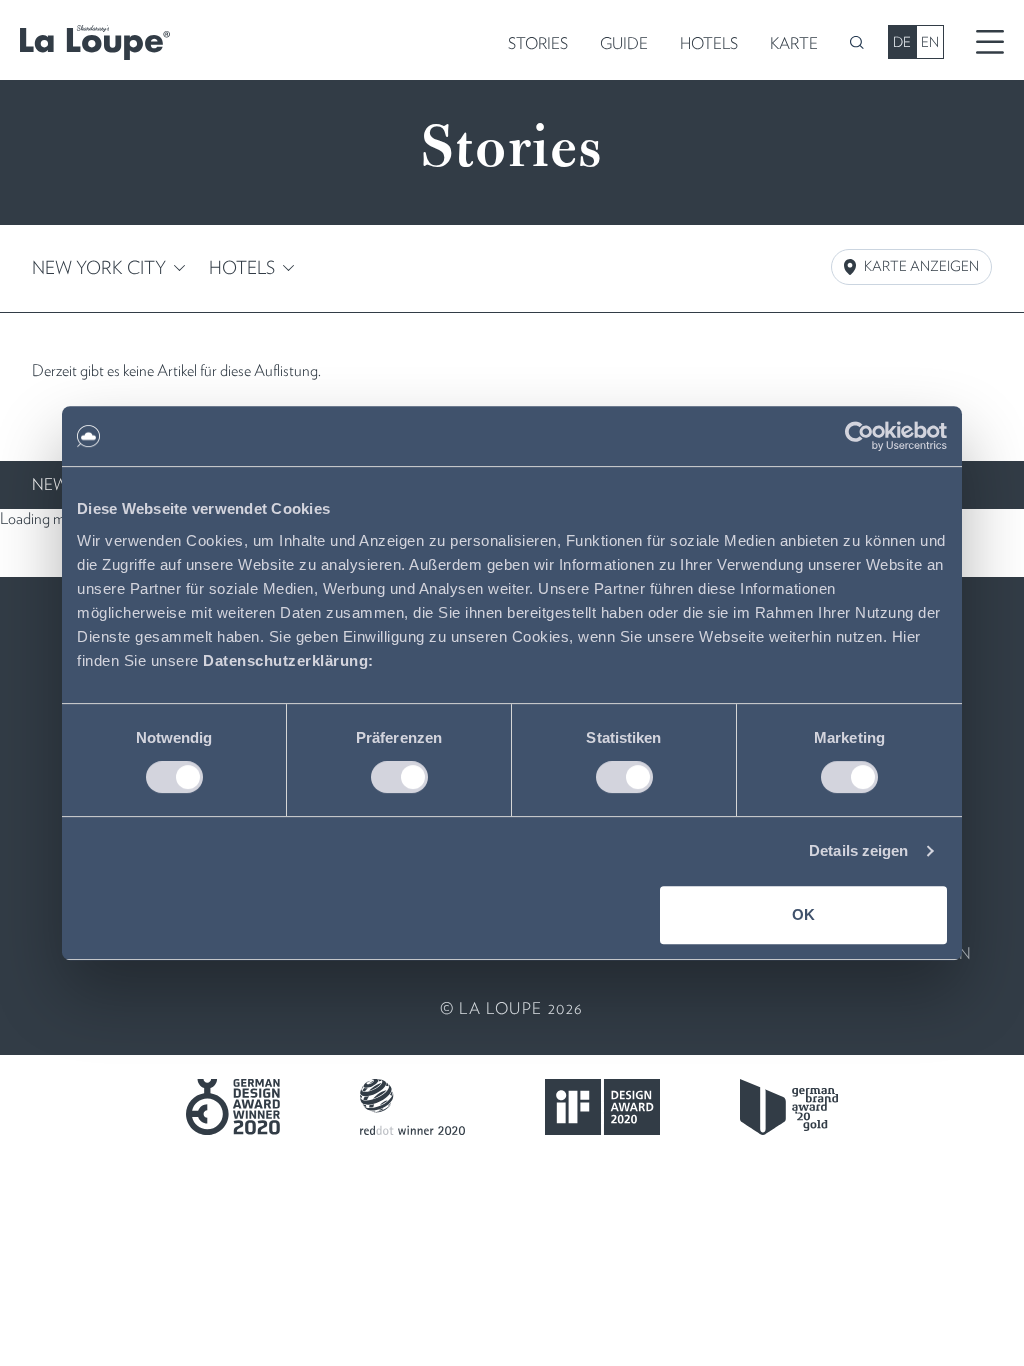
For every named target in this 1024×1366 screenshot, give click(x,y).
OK (803, 914)
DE (902, 42)
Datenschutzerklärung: (288, 660)
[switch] (399, 777)
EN (930, 42)
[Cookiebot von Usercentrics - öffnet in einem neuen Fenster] (859, 436)
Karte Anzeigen (921, 266)
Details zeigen (858, 850)
